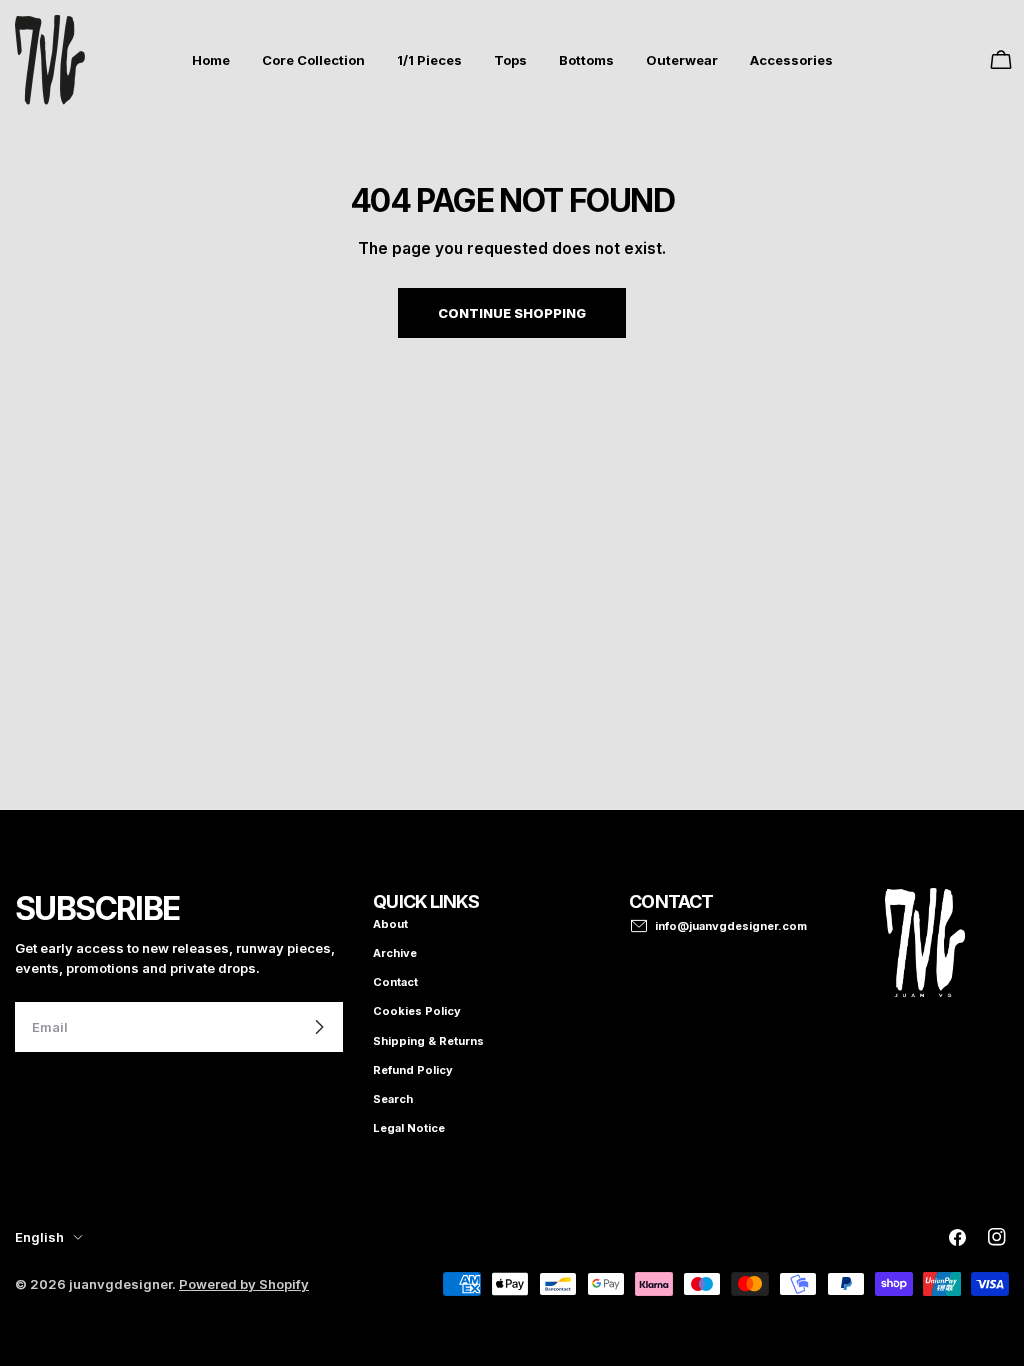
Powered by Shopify (244, 1284)
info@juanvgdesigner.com (731, 926)
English (39, 1237)
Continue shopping (512, 313)
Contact (395, 982)
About (390, 924)
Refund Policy (413, 1070)
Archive (395, 953)
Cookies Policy (417, 1011)
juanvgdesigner (120, 1284)
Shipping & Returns (428, 1041)
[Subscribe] (319, 1027)
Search (393, 1099)
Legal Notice (409, 1128)
